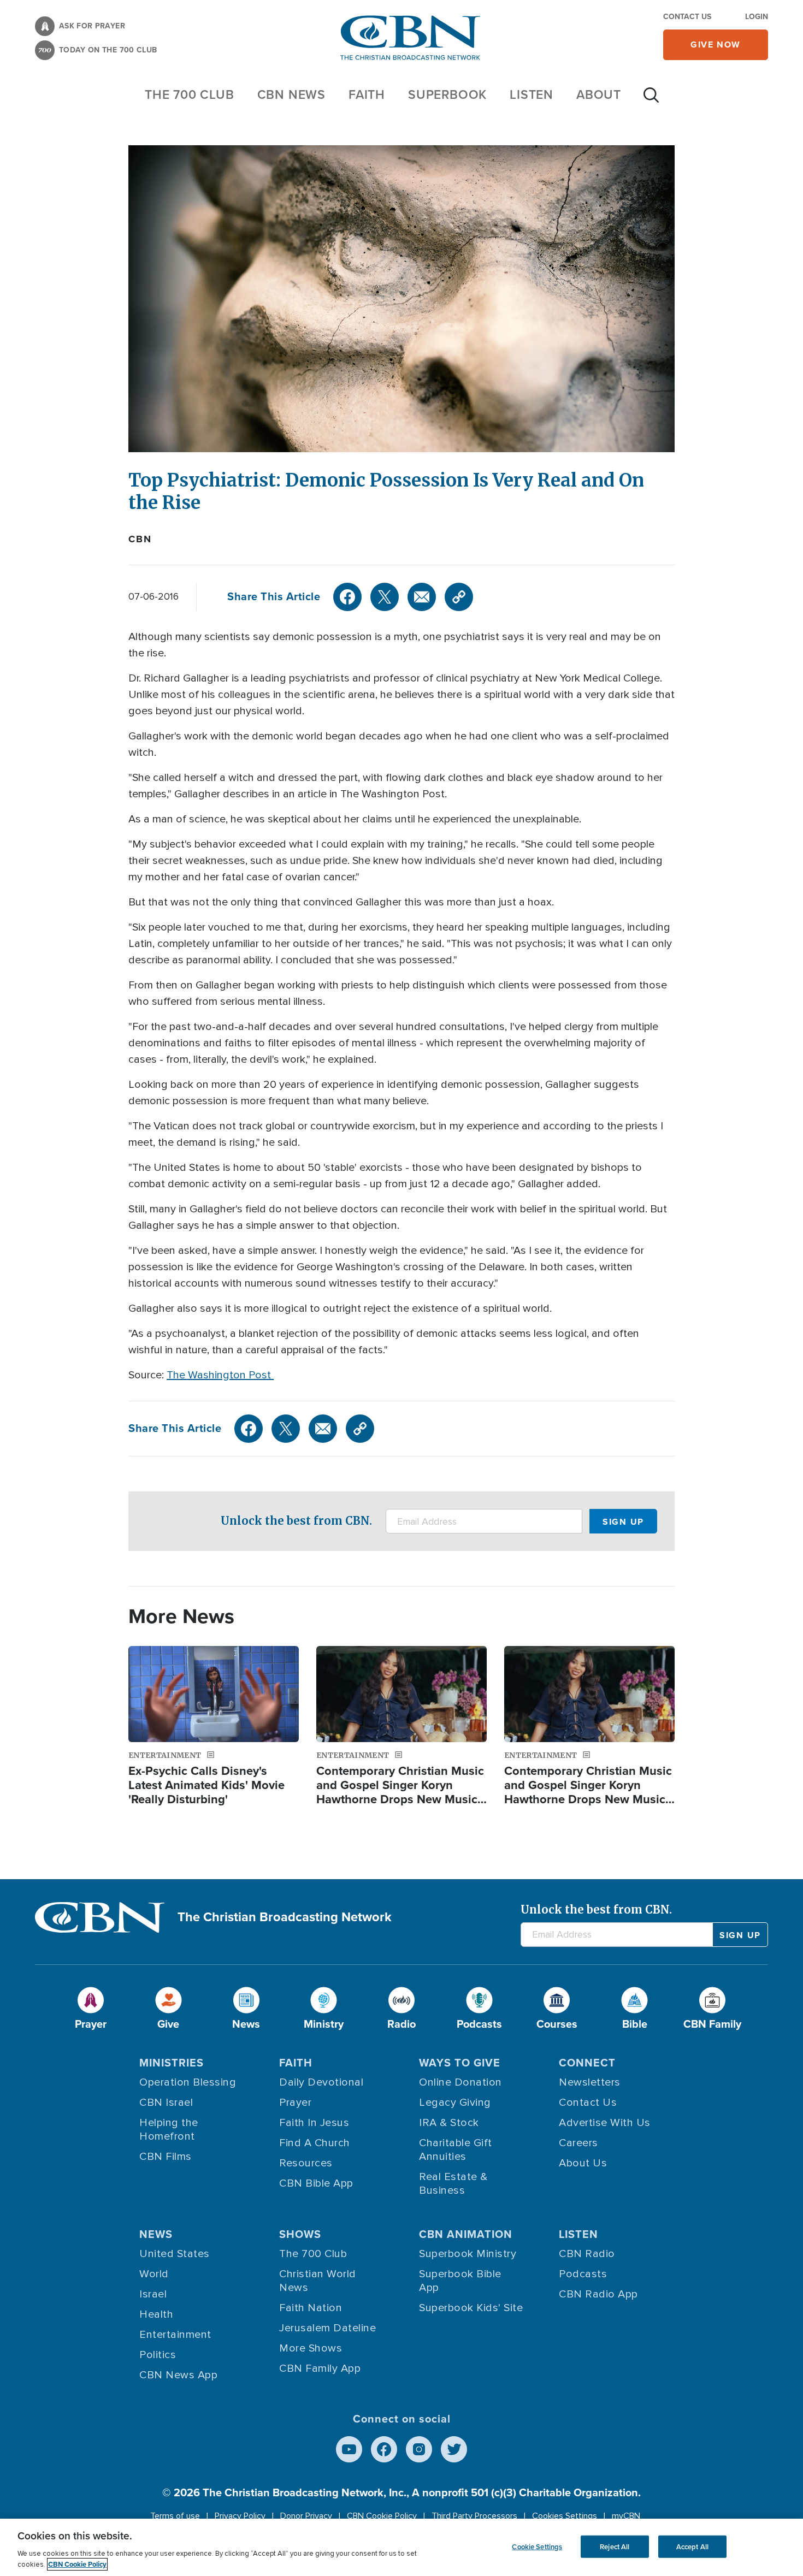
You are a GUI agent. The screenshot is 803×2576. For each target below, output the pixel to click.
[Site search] (651, 100)
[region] (401, 2547)
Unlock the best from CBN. (296, 1521)
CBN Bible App (316, 2183)
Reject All (615, 2546)
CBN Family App (320, 2368)
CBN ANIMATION (466, 2234)
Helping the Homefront (169, 2130)
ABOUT (599, 94)
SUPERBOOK (447, 94)
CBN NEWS (291, 94)
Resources (306, 2163)
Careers (578, 2143)
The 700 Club (190, 94)
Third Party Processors (474, 2516)
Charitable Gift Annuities (456, 2150)
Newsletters (590, 2082)
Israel (153, 2294)
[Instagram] (419, 2449)
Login (757, 17)
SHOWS (300, 2234)
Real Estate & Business (453, 2184)
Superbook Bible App (460, 2281)
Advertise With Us (605, 2123)
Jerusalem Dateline (327, 2328)
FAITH (367, 94)
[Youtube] (349, 2449)
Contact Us (687, 17)
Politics (158, 2355)
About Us (583, 2163)
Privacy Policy (240, 2516)
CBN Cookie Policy (382, 2516)
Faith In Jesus (314, 2123)
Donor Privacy (306, 2516)
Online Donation (460, 2082)
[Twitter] (385, 597)
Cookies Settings (565, 2516)
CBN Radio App (598, 2294)
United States (175, 2254)
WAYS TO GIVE (460, 2063)
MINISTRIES (172, 2063)
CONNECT (587, 2063)
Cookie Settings (537, 2546)
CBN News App (178, 2375)
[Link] (459, 597)
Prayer (295, 2103)
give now (716, 45)
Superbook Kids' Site (471, 2308)
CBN (140, 539)
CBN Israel (166, 2103)
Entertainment (175, 2335)
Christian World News (318, 2281)
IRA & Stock (449, 2123)
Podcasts (583, 2274)
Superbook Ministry (468, 2254)
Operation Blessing (188, 2082)
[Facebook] (347, 597)
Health (156, 2314)
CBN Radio (587, 2254)
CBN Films (166, 2157)
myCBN (626, 2516)
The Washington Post (220, 1375)
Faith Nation (311, 2308)
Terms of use (175, 2516)
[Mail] (422, 597)
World (154, 2274)
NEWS (156, 2234)
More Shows (311, 2348)
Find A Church (315, 2143)
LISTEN (532, 94)
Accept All (692, 2546)
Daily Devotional (321, 2082)
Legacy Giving (455, 2103)
